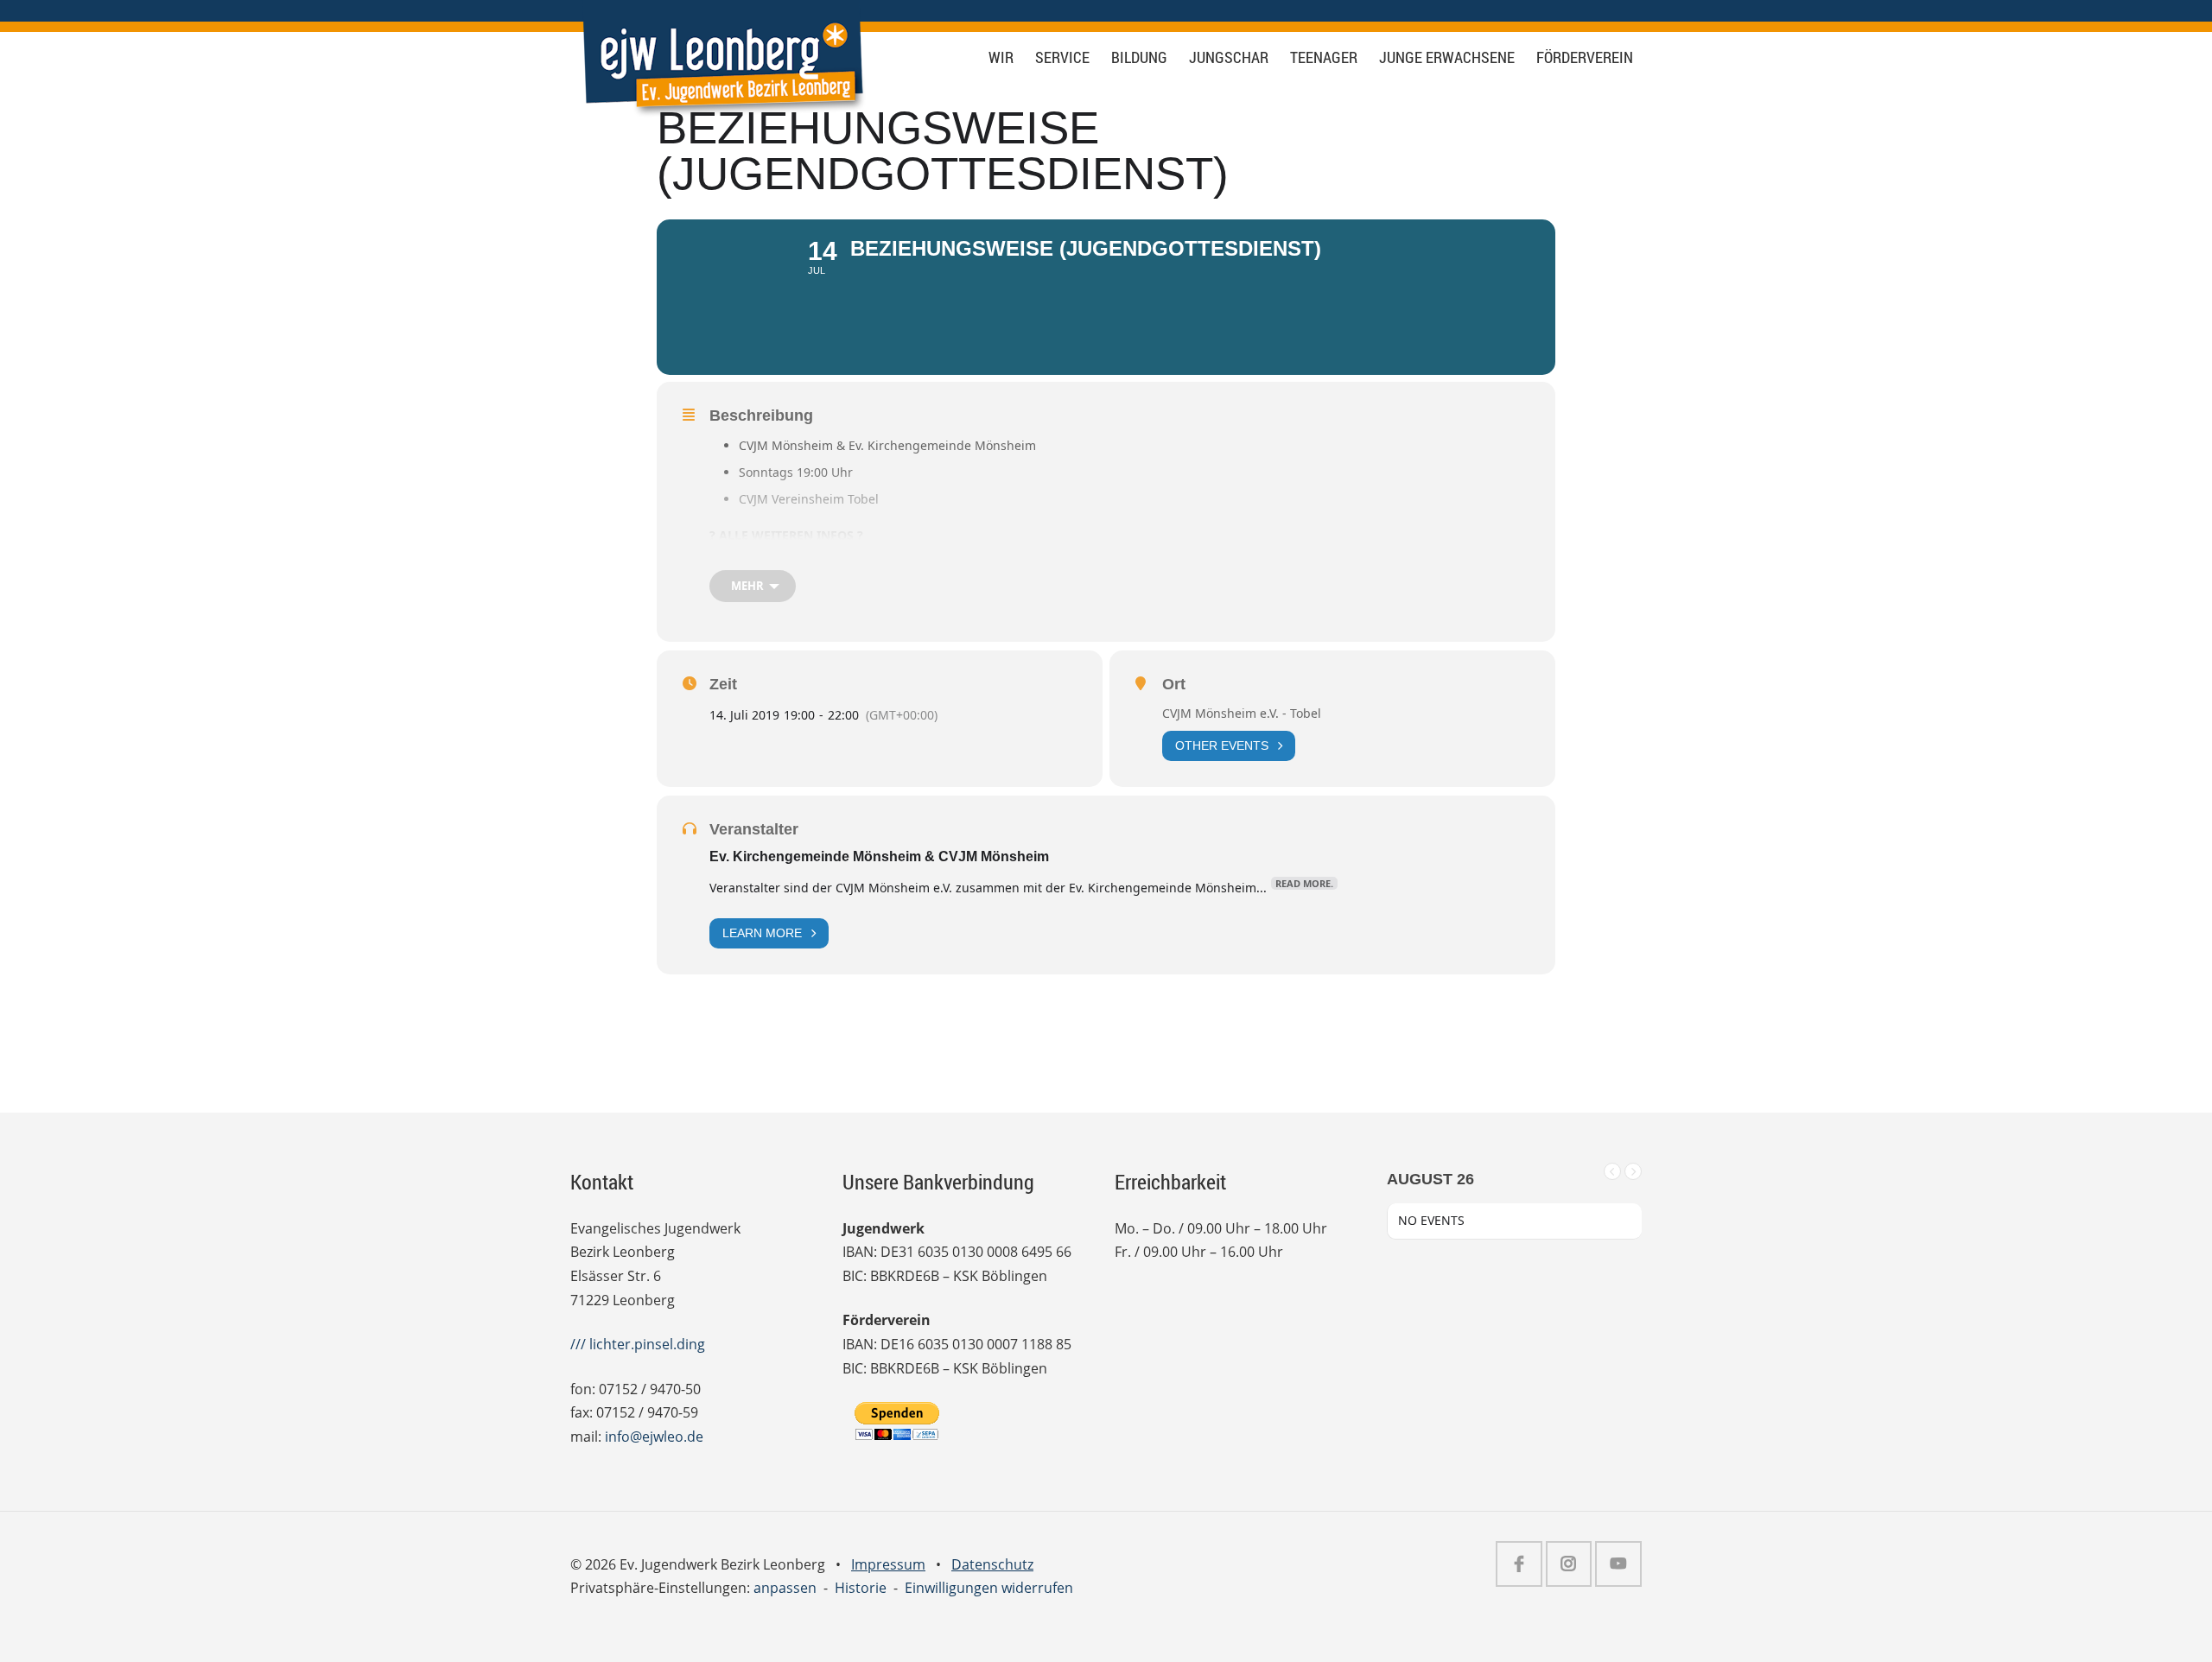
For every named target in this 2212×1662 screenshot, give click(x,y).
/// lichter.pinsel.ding (638, 1344)
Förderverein (1585, 57)
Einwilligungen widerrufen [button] (989, 1588)
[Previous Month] (1612, 1171)
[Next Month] (1633, 1171)
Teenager (1324, 57)
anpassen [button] (785, 1588)
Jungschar (1229, 57)
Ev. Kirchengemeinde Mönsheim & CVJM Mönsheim (879, 856)
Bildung (1139, 57)
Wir (1001, 57)
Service (1062, 57)
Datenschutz (992, 1564)
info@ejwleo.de (654, 1437)
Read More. (1304, 883)
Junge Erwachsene (1447, 57)
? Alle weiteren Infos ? (786, 536)
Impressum (888, 1564)
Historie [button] (861, 1588)
